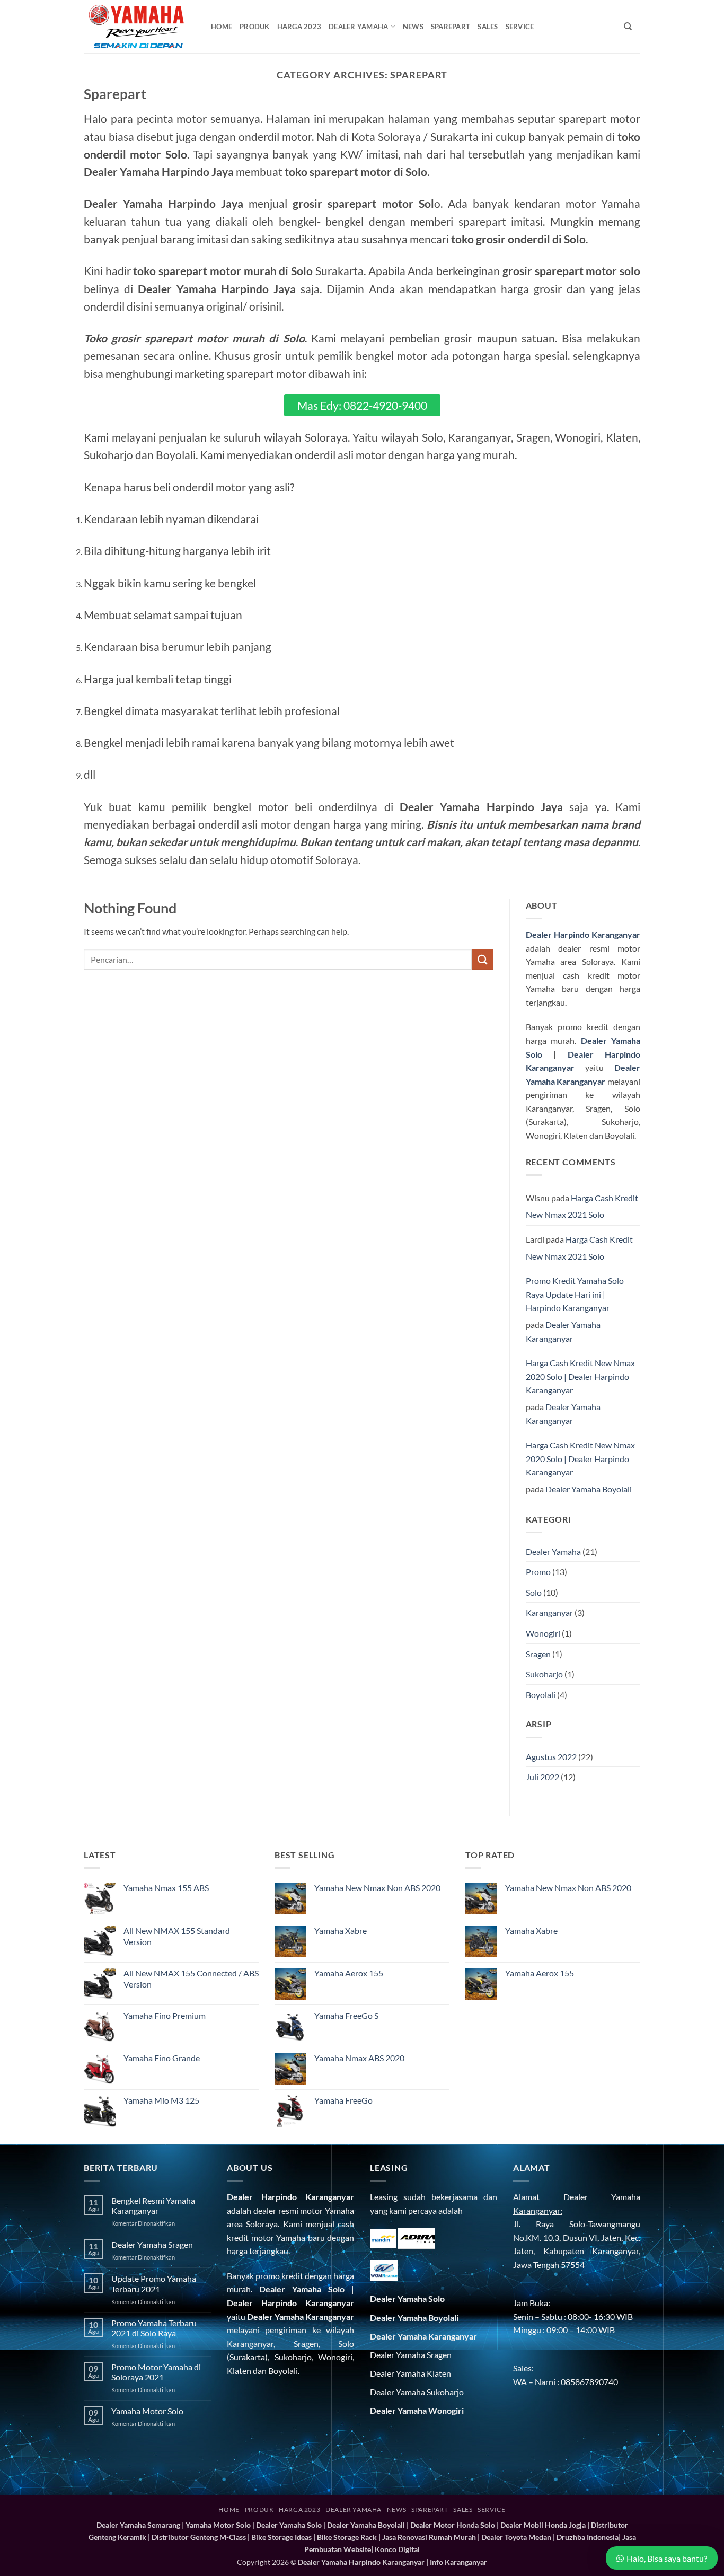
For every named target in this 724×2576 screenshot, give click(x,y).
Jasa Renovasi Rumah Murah (429, 2537)
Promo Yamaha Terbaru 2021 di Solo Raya (154, 2328)
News (413, 27)
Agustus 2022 (551, 1757)
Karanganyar (549, 1612)
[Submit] (482, 959)
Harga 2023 (299, 27)
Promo (538, 1572)
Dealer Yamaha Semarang (138, 2525)
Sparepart (451, 27)
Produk (255, 27)
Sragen (538, 1654)
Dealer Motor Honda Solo (453, 2525)
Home (222, 27)
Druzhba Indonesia (588, 2537)
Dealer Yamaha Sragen (152, 2244)
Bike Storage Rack (347, 2537)
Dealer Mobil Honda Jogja (543, 2525)
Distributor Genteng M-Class (199, 2537)
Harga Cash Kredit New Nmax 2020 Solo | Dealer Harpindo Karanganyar (580, 1376)
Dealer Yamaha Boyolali (589, 1489)
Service (520, 27)
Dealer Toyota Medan (516, 2537)
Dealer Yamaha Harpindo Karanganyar (361, 2562)
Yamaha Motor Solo (147, 2411)
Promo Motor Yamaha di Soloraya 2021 (156, 2372)
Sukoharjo (544, 1674)
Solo (534, 1592)
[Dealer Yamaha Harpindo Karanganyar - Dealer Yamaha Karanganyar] (139, 27)
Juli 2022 (542, 1777)
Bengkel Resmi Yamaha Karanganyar (153, 2205)
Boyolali (541, 1695)
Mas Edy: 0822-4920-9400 (362, 405)
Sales (488, 27)
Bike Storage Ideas (281, 2537)
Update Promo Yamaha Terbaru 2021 (154, 2283)
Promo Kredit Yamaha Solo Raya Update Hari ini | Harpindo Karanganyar (575, 1294)
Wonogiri (543, 1633)
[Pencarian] (628, 27)
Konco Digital (397, 2549)
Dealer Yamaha (358, 27)
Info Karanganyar (458, 2562)
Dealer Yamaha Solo (302, 2289)
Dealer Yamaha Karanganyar (563, 1331)
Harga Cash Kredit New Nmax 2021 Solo (582, 1206)
